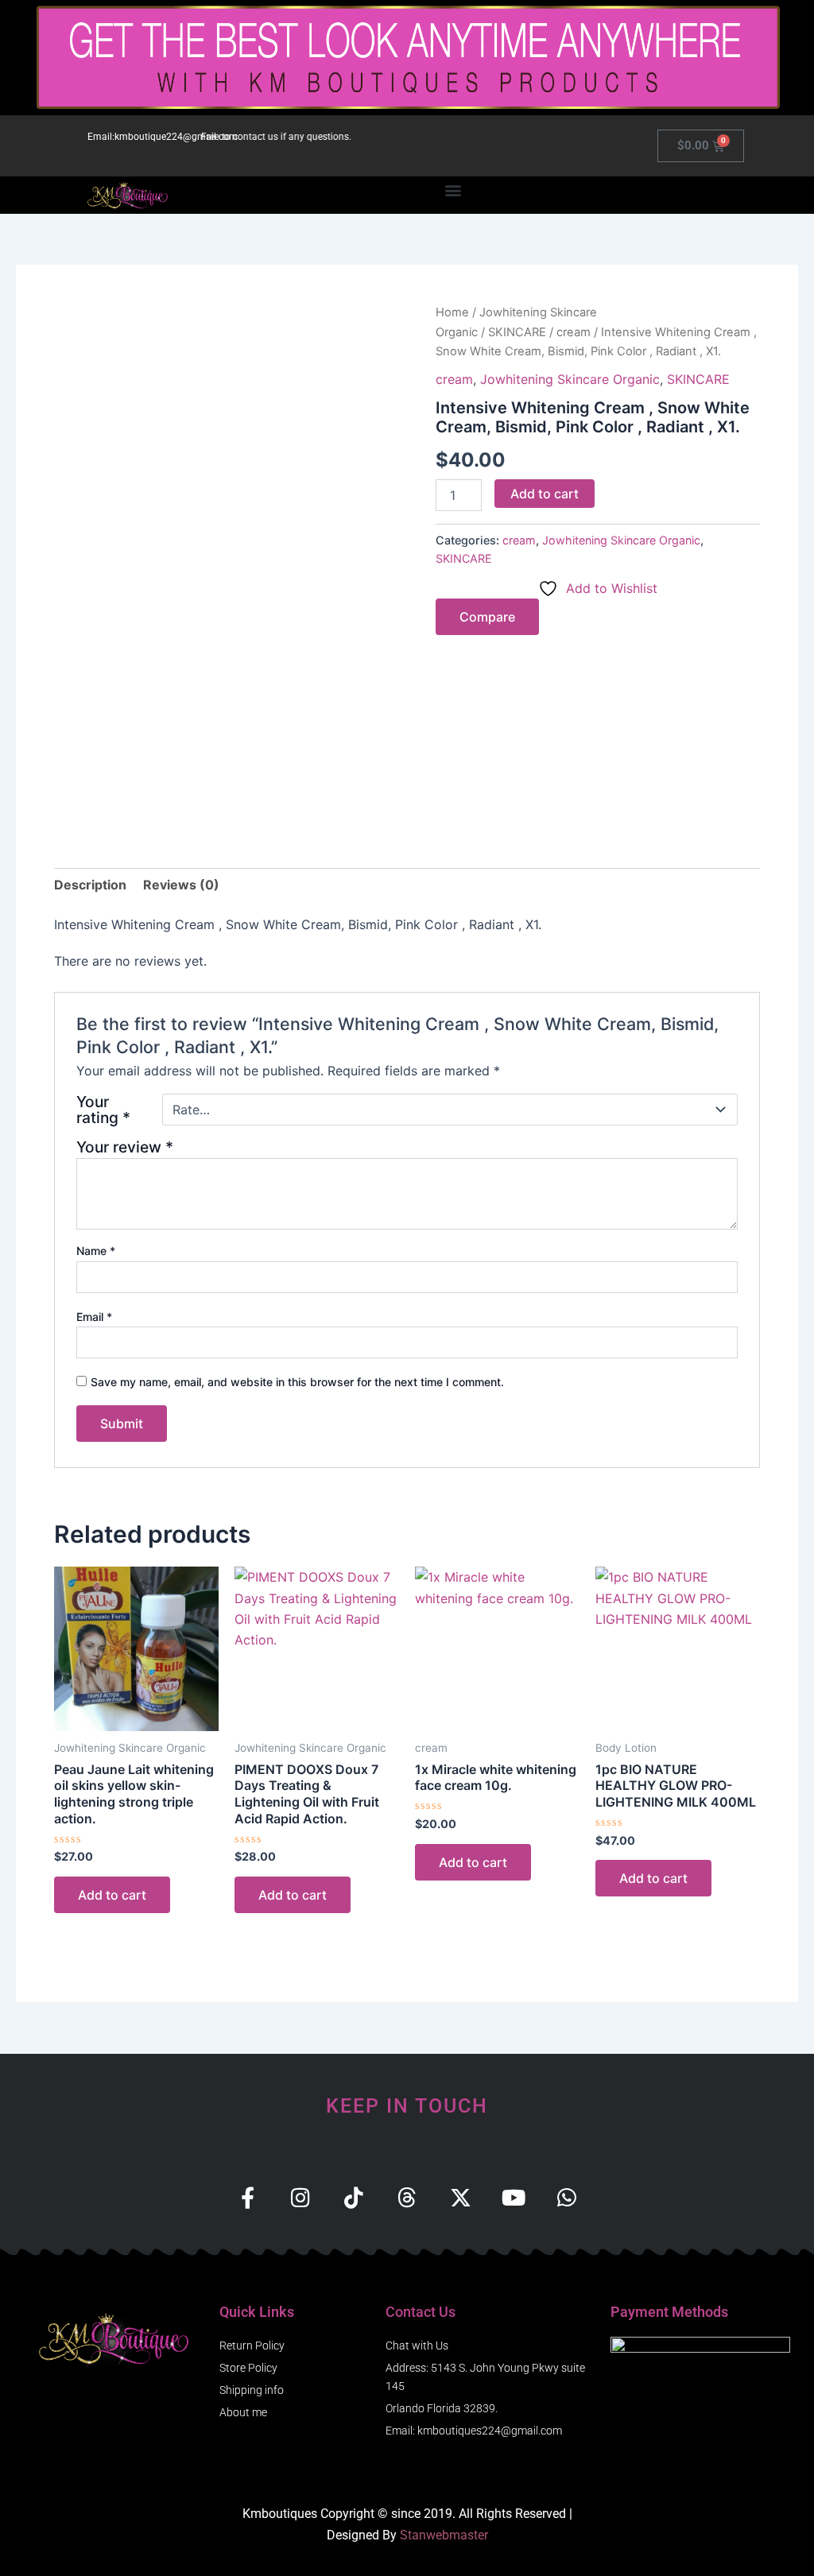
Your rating (103, 1110)
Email (94, 1317)
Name (96, 1251)
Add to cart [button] (112, 1895)
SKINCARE (517, 332)
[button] (453, 190)
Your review (125, 1147)
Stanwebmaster (444, 2535)
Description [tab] (90, 885)
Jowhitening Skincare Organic (570, 379)
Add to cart (545, 494)
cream (574, 332)
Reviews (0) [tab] (181, 885)
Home (452, 312)
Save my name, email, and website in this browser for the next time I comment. (297, 1382)
